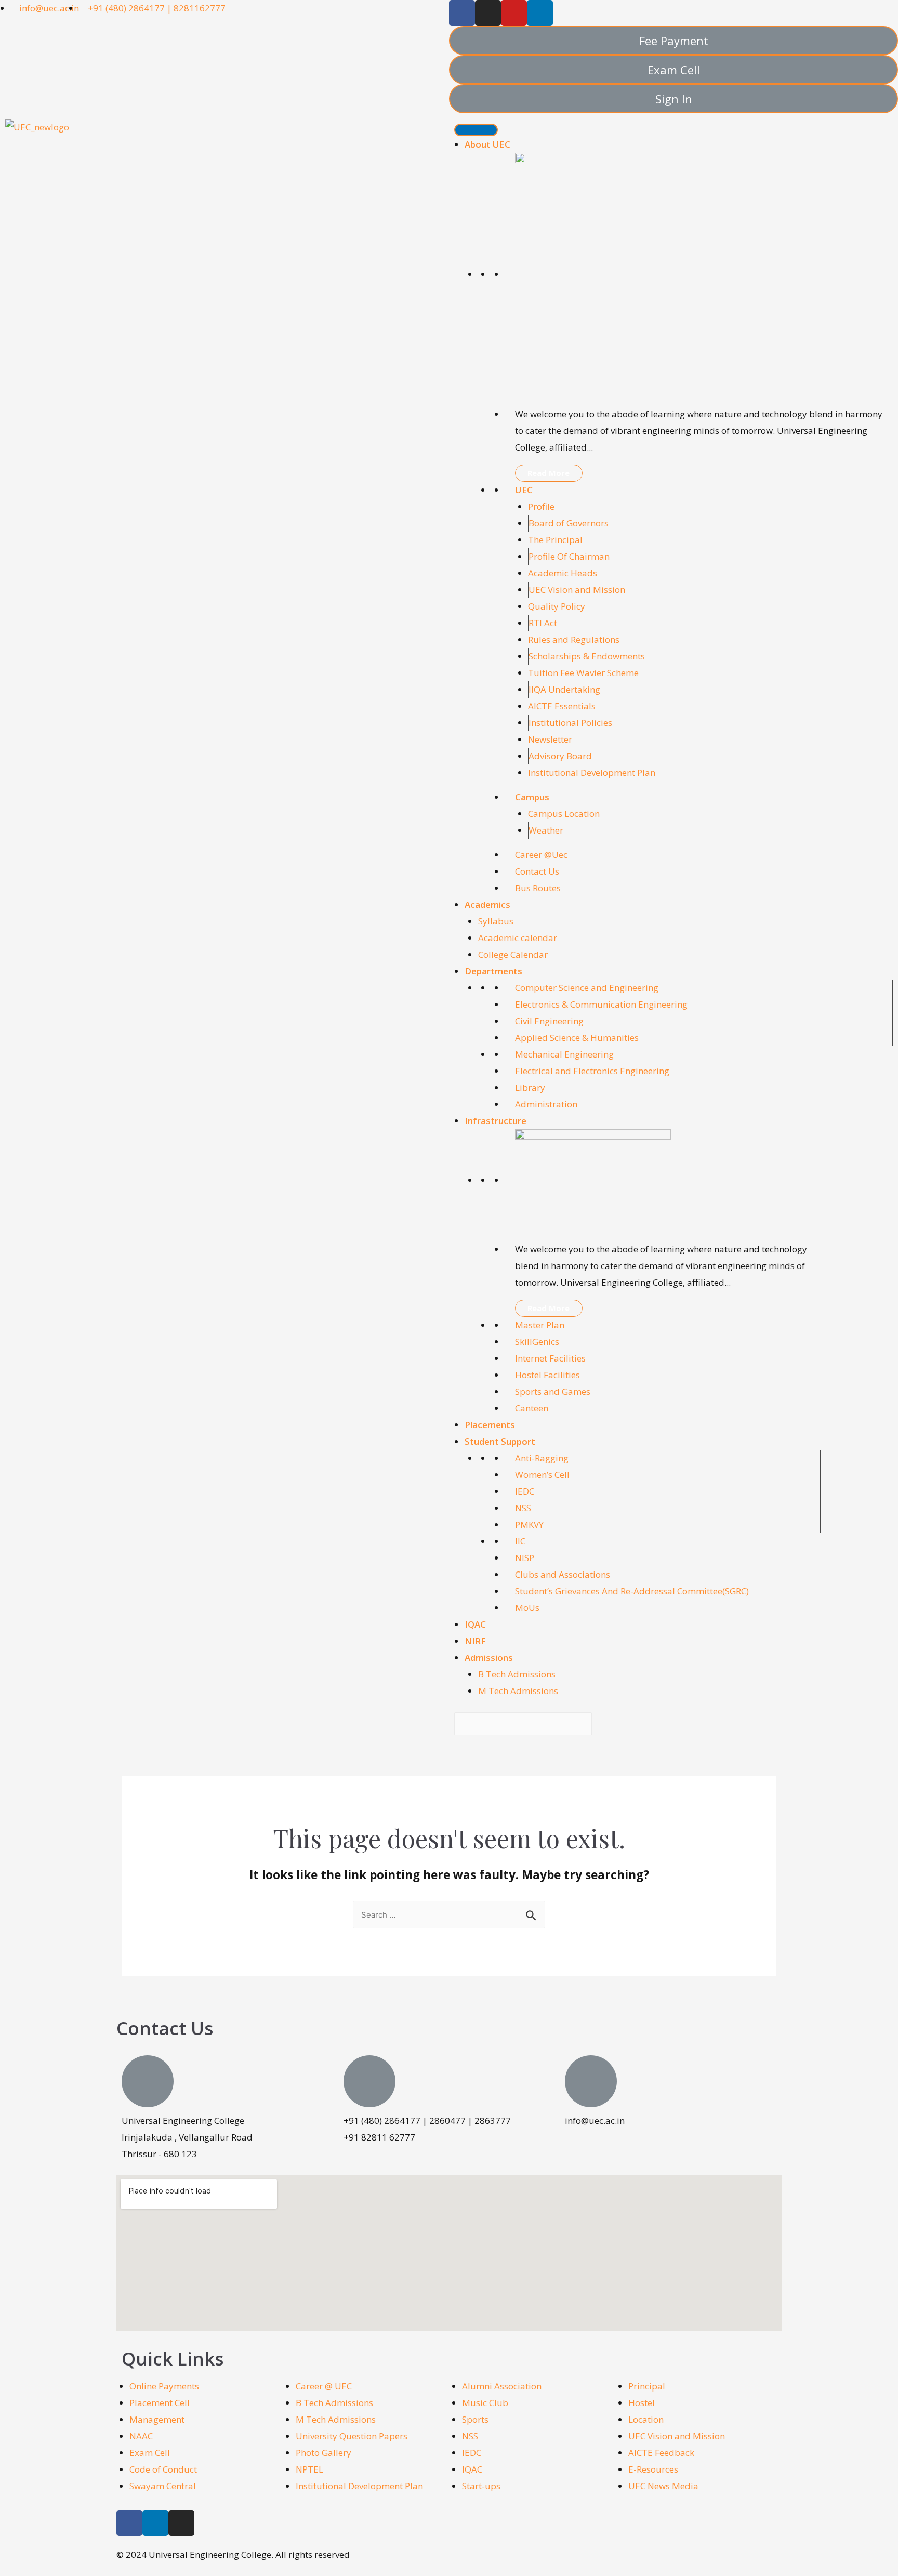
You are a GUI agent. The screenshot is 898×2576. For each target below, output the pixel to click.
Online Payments (164, 2386)
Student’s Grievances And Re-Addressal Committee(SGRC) (632, 1591)
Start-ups (481, 2486)
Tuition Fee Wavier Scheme (583, 673)
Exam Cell (150, 2453)
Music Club (485, 2403)
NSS (523, 1508)
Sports (475, 2419)
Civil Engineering (549, 1021)
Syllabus (496, 921)
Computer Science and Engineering (587, 988)
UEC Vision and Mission (577, 590)
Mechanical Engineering (564, 1054)
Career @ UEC (324, 2386)
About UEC (487, 144)
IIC (520, 1541)
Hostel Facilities (547, 1375)
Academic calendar (518, 938)
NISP (525, 1558)
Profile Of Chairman (569, 556)
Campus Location (564, 814)
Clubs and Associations (563, 1574)
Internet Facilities (550, 1358)
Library (530, 1087)
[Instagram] (488, 13)
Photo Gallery (323, 2453)
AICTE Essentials (562, 706)
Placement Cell (160, 2403)
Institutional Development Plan (592, 772)
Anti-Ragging (542, 1458)
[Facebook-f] (462, 13)
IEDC (525, 1491)
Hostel (642, 2403)
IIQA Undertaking (564, 689)
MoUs (527, 1608)
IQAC (475, 1624)
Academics (487, 904)
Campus (532, 797)
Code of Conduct (163, 2469)
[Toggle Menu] (476, 130)
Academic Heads (563, 573)
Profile (541, 506)
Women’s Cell (542, 1475)
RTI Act (543, 623)
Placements (490, 1425)
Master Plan (540, 1325)
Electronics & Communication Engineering (601, 1004)
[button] (673, 41)
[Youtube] (514, 13)
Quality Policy (557, 606)
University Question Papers (352, 2436)
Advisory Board (560, 756)
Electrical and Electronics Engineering (592, 1071)
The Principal (555, 540)
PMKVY (529, 1524)
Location (646, 2419)
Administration (546, 1104)
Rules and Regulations (574, 639)
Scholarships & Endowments (587, 656)
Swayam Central (163, 2486)
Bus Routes (538, 888)
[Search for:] (449, 1914)
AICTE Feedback (661, 2453)
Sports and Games (553, 1391)
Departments (493, 971)
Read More (549, 473)
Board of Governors (569, 523)
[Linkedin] (540, 13)
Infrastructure (496, 1121)
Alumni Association (502, 2386)
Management (157, 2419)
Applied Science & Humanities (577, 1038)
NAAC (141, 2436)
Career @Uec (541, 855)
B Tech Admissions (517, 1674)
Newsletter (550, 739)
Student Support (500, 1441)
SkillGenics (537, 1342)
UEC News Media (663, 2486)
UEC (524, 490)
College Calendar (513, 954)
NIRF (475, 1641)
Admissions (489, 1657)
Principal (647, 2386)
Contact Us (537, 871)
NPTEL (309, 2469)
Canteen (532, 1408)
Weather (546, 830)
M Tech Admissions (518, 1691)
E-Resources (653, 2469)
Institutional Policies (570, 723)
